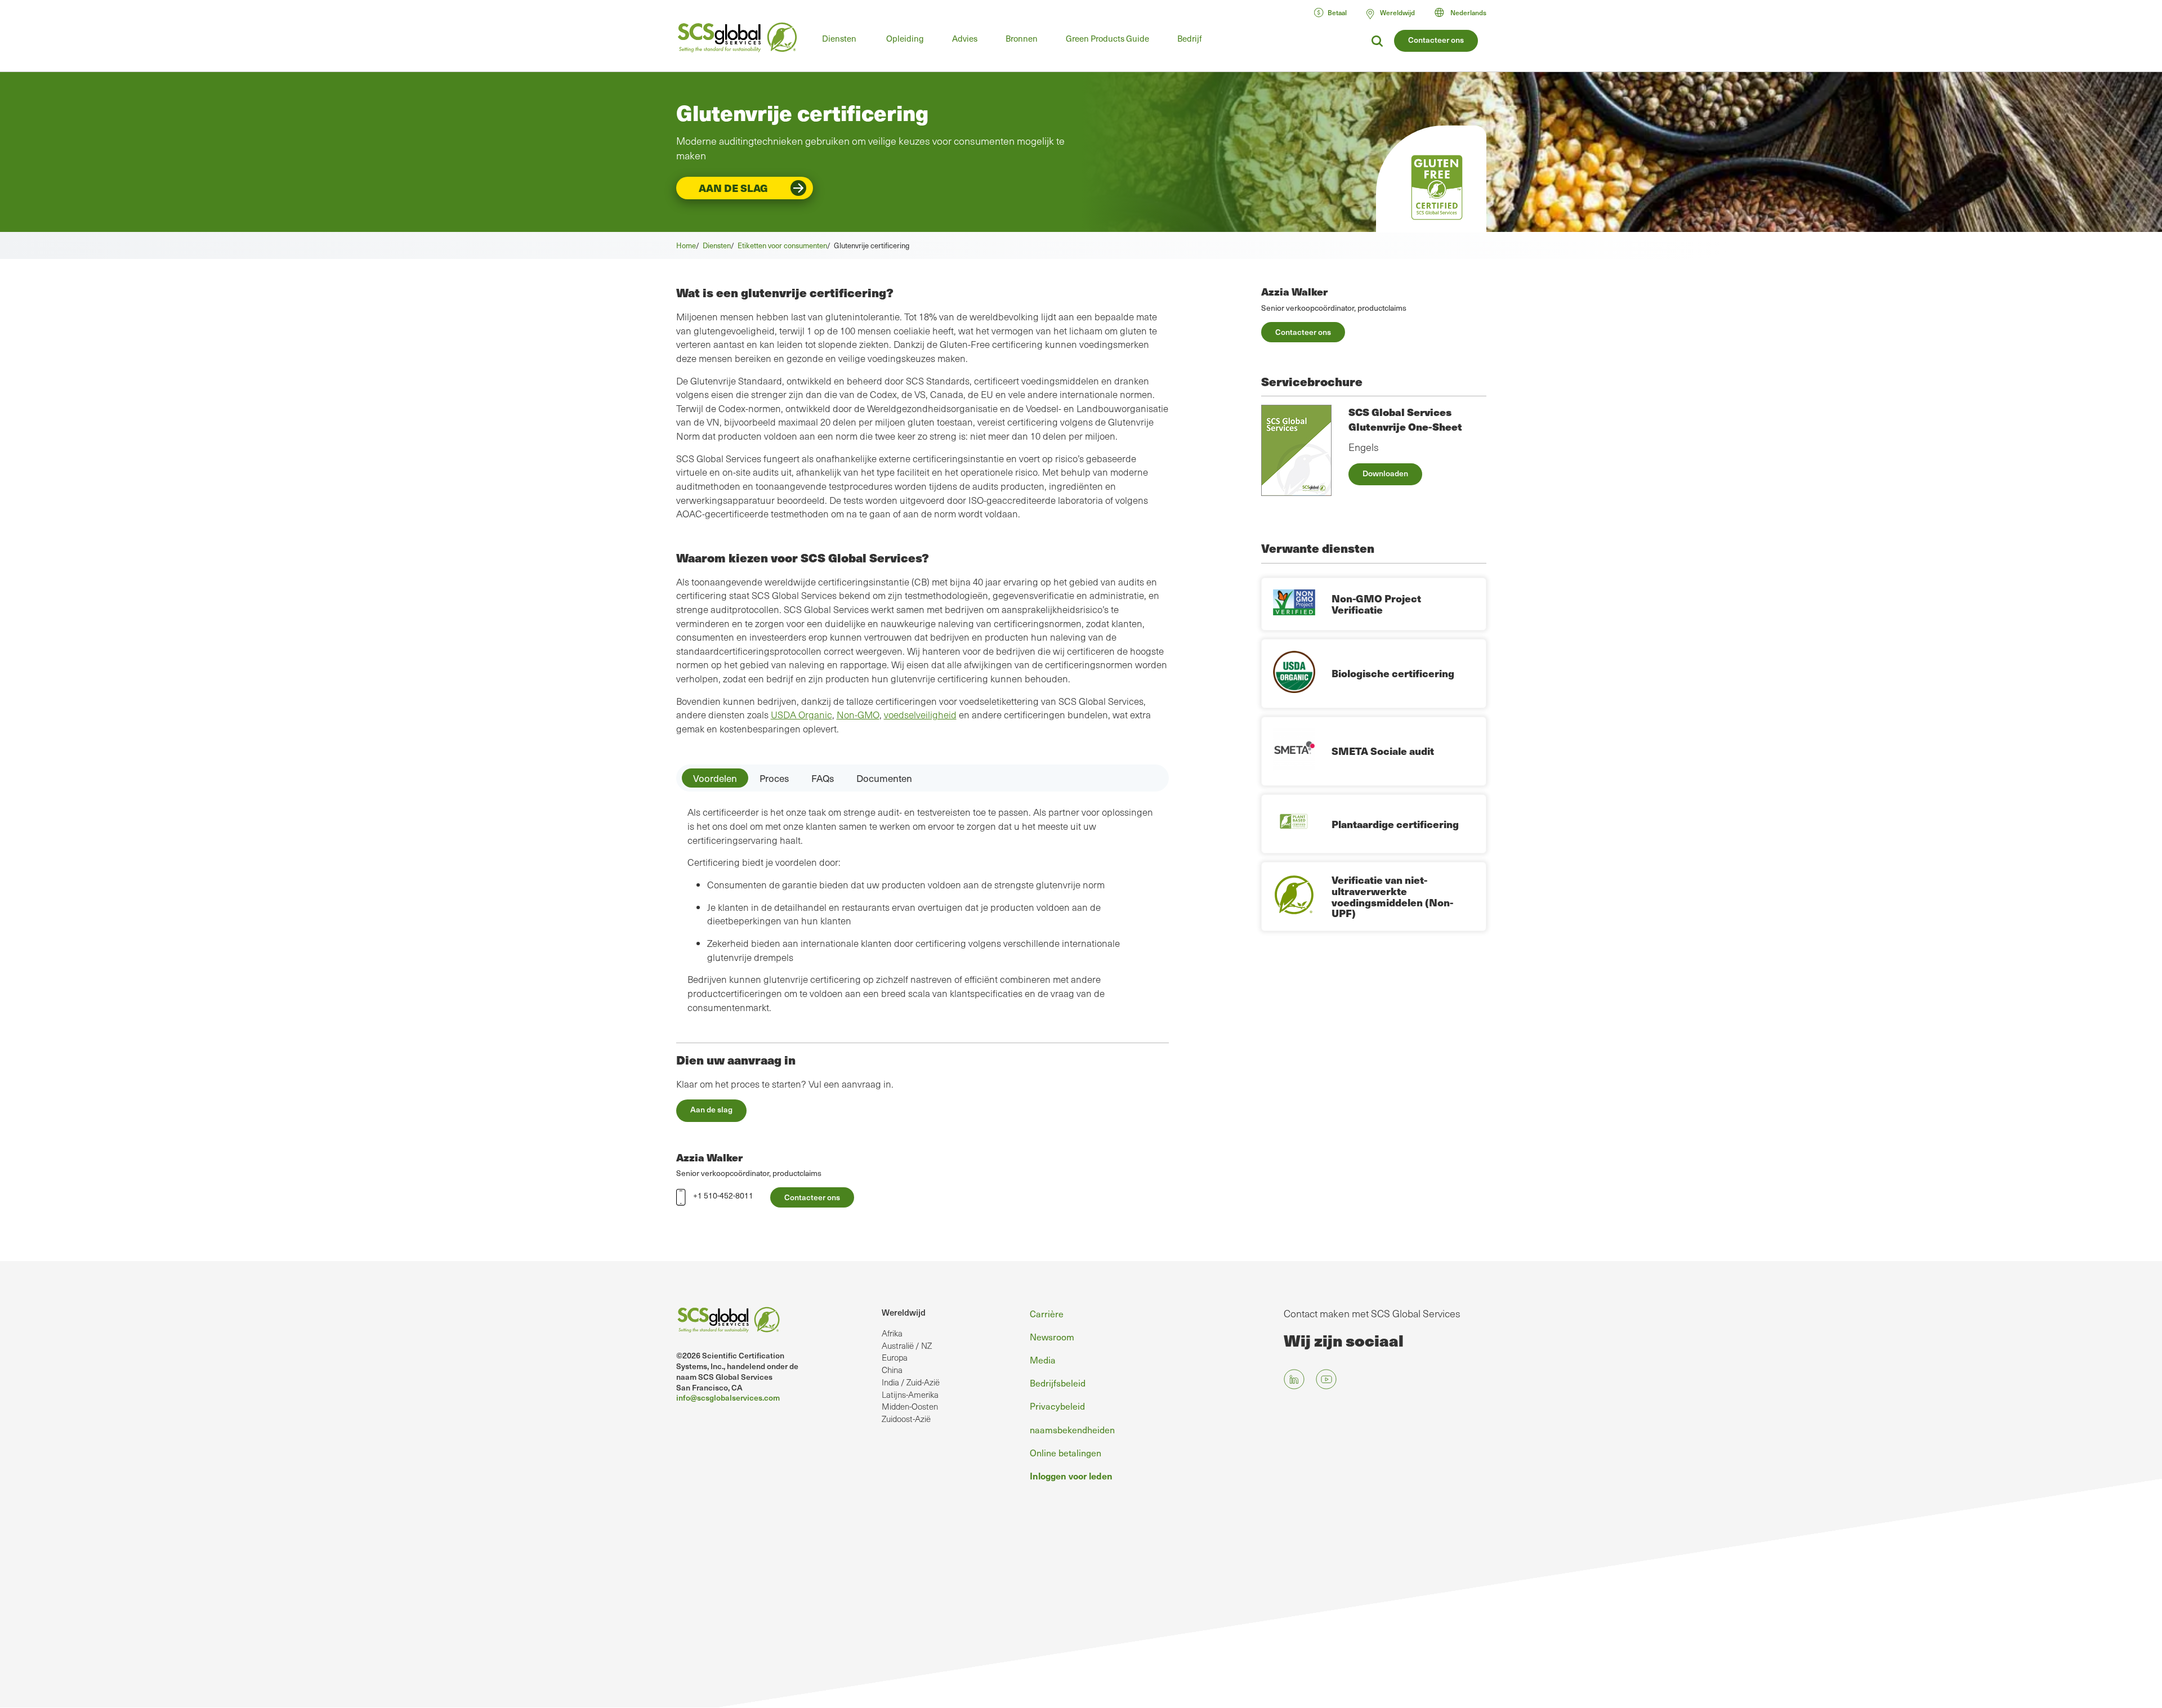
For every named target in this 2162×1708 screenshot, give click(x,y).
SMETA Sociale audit (1383, 751)
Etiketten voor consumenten (782, 245)
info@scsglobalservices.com (728, 1398)
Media (1043, 1360)
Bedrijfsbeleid (1058, 1383)
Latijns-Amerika (910, 1394)
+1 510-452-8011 (723, 1195)
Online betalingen (1066, 1452)
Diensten (839, 38)
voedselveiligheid (920, 715)
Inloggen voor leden (1071, 1476)
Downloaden (1385, 473)
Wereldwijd (904, 1312)
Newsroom (1052, 1336)
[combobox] (1466, 12)
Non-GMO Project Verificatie (1376, 604)
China (892, 1370)
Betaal (1337, 12)
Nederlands (1468, 12)
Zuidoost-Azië (906, 1419)
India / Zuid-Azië (911, 1382)
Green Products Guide (1107, 38)
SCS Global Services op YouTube (1326, 1380)
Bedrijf (1190, 38)
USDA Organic (801, 715)
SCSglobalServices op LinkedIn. (1294, 1380)
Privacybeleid (1057, 1406)
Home (686, 245)
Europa (895, 1357)
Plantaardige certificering (1395, 824)
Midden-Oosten (910, 1406)
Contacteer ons (1436, 40)
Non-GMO (858, 715)
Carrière (1047, 1313)
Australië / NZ (907, 1345)
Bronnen (1022, 38)
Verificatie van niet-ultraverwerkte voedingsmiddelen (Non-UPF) (1392, 896)
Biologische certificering (1393, 673)
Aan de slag (733, 188)
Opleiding (905, 38)
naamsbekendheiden (1072, 1429)
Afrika (892, 1333)
